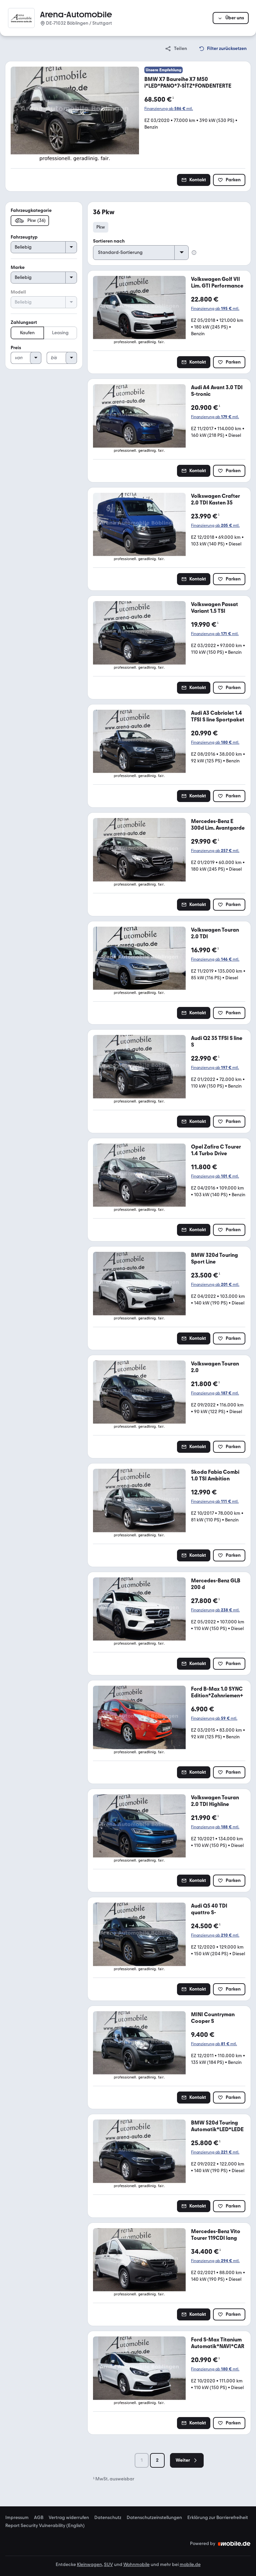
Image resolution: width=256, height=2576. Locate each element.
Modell (18, 292)
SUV (108, 2565)
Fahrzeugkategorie (31, 210)
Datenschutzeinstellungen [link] (154, 2518)
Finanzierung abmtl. (169, 109)
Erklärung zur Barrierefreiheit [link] (218, 2518)
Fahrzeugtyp (24, 237)
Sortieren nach (109, 241)
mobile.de (190, 2565)
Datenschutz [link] (108, 2518)
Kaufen (27, 333)
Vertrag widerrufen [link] (69, 2518)
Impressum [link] (17, 2518)
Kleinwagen (89, 2565)
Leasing (60, 333)
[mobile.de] (234, 2544)
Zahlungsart (24, 322)
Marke (18, 267)
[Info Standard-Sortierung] (194, 253)
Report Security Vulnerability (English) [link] (45, 2526)
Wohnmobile (136, 2565)
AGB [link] (39, 2518)
